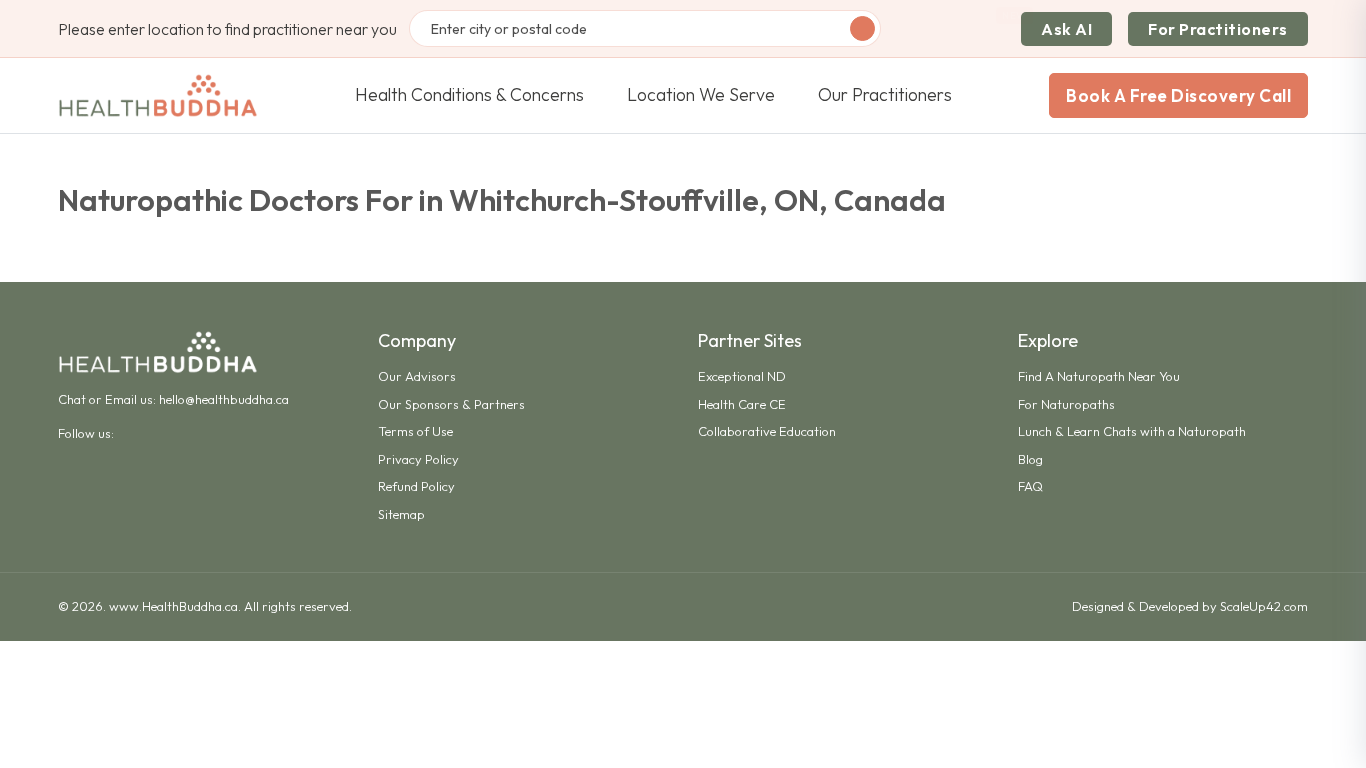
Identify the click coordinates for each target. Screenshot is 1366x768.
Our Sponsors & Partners (451, 404)
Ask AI (1066, 29)
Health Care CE (742, 404)
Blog (1030, 459)
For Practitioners (1218, 29)
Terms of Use (415, 431)
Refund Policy (416, 486)
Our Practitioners (885, 94)
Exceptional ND (742, 376)
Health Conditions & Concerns (469, 94)
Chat (72, 399)
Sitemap (401, 514)
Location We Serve (701, 94)
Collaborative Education (767, 431)
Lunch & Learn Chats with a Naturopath (1132, 431)
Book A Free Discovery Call (1178, 95)
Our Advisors (417, 376)
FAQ (1030, 486)
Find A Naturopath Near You (1099, 376)
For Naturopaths (1066, 404)
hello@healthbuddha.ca (224, 399)
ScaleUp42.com (1264, 606)
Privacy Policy (418, 459)
